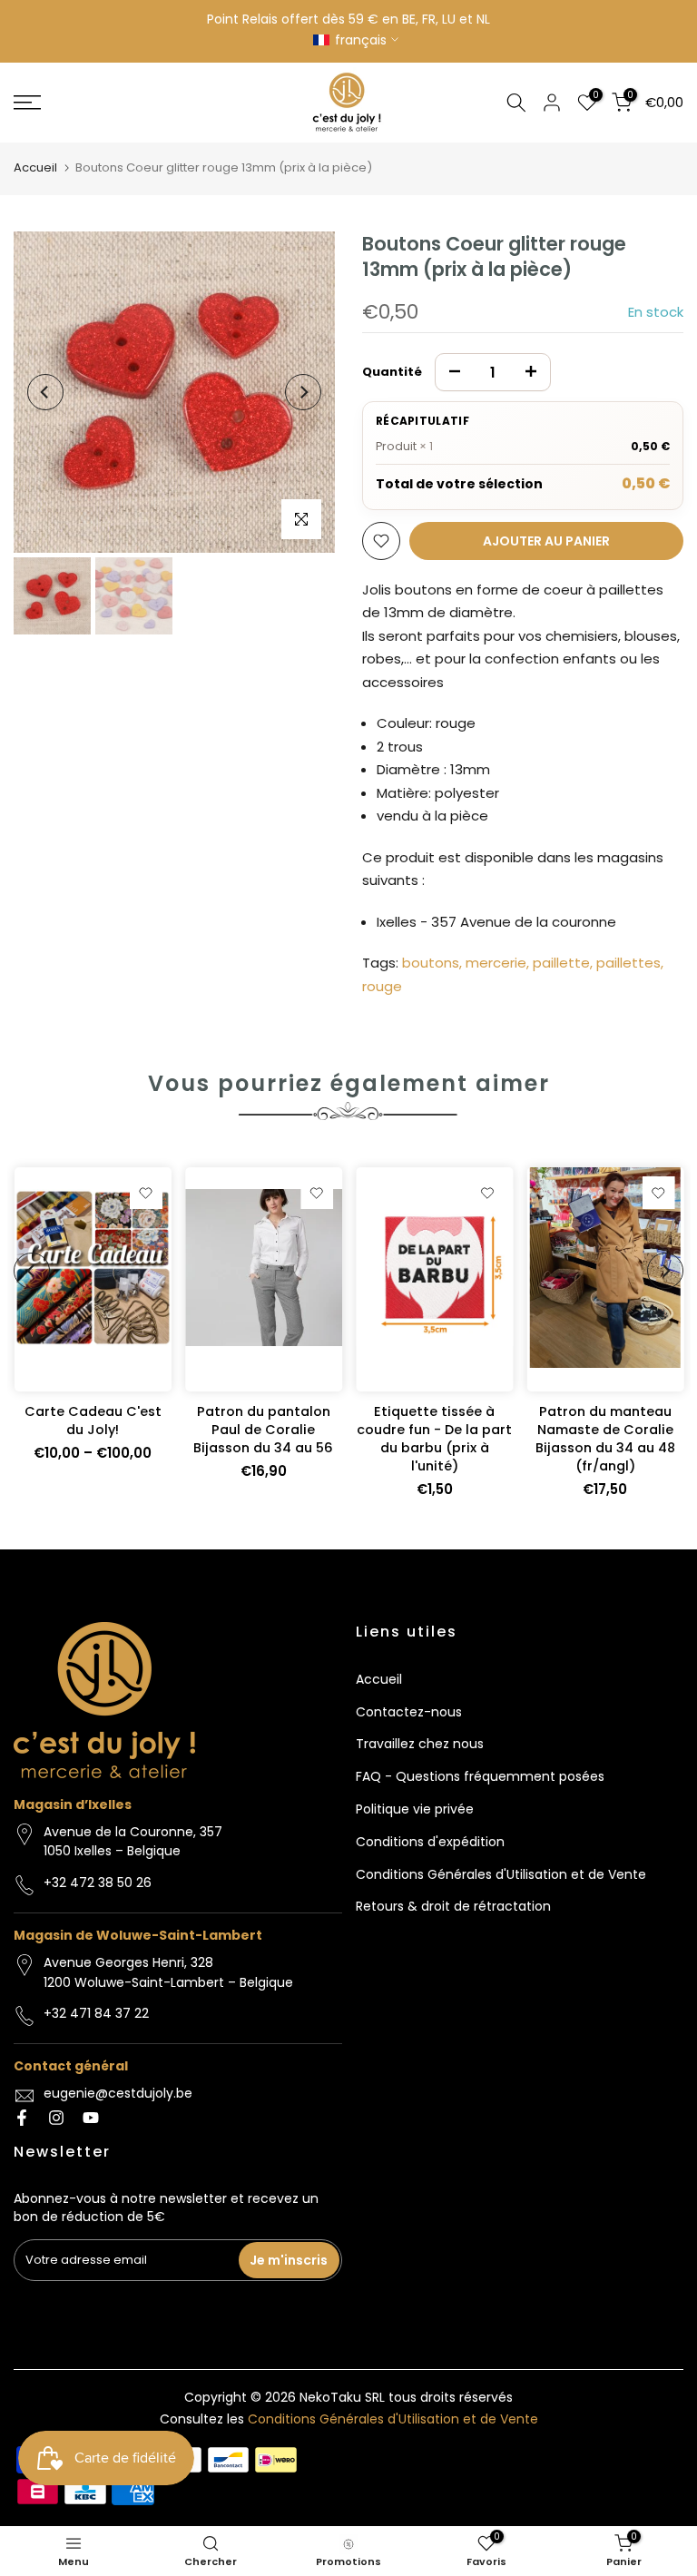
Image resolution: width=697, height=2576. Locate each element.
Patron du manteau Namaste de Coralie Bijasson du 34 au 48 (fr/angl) (604, 1439)
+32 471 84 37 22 (96, 2013)
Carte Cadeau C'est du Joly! (92, 1421)
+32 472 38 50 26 (98, 1883)
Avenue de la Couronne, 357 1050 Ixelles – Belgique (133, 1842)
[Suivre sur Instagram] (56, 2118)
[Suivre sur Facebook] (22, 2118)
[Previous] (45, 392)
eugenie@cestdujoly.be (118, 2093)
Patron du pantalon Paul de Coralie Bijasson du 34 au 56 (263, 1430)
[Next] (303, 392)
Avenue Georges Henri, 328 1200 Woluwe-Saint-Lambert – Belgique (168, 1972)
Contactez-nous (409, 1712)
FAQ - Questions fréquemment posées (480, 1776)
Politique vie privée (415, 1809)
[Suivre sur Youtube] (91, 2118)
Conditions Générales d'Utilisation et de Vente (501, 1874)
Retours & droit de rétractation (453, 1906)
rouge (382, 986)
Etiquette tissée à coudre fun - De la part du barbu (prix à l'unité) (434, 1439)
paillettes (628, 963)
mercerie (496, 963)
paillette (561, 963)
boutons (431, 963)
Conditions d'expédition (430, 1842)
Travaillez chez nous (420, 1744)
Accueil (35, 167)
